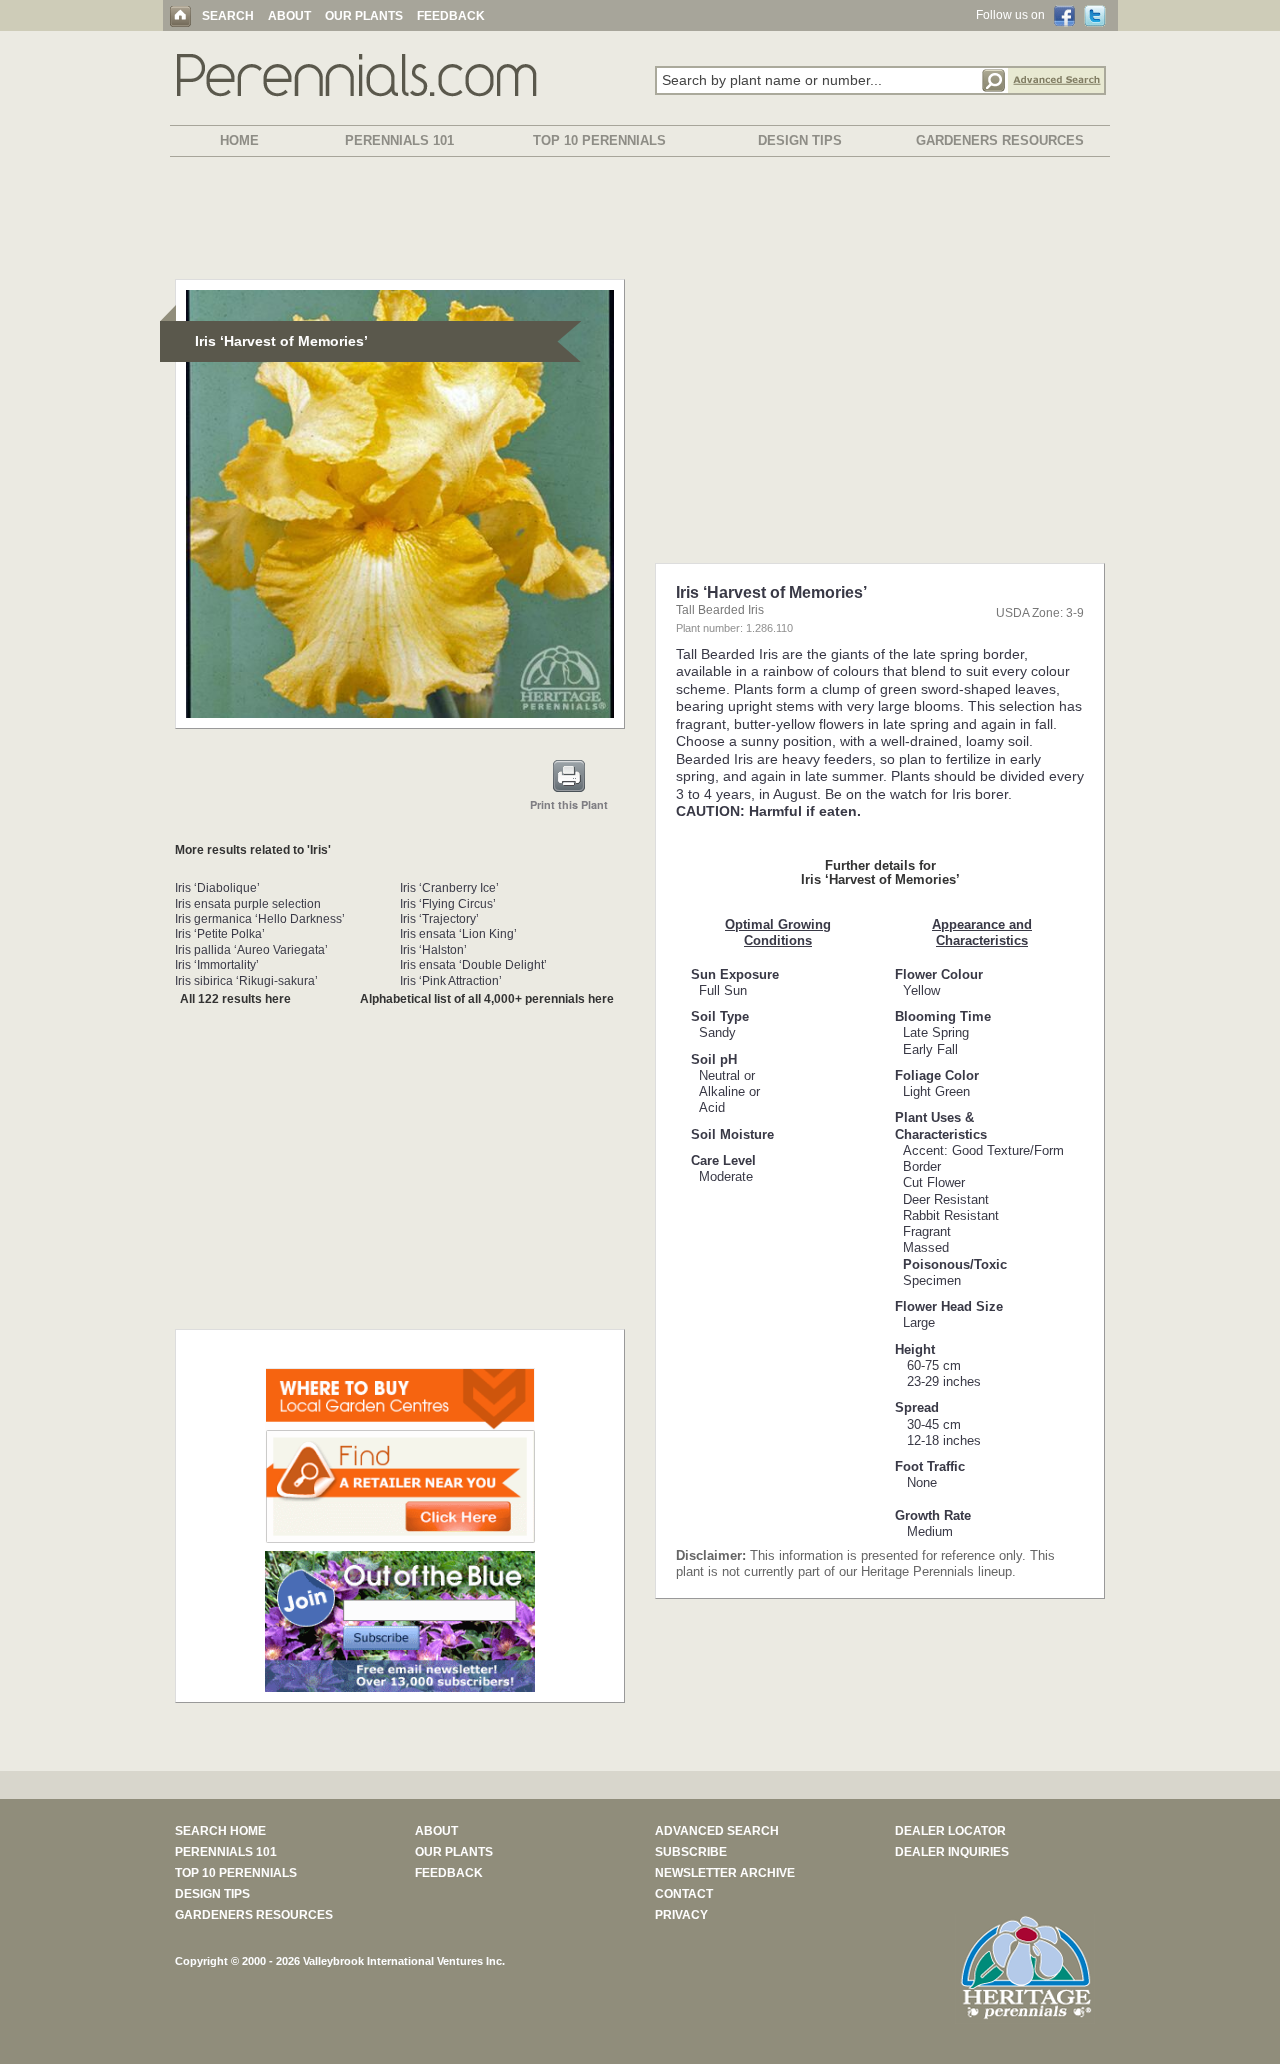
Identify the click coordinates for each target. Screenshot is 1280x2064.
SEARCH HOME (220, 1831)
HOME (239, 140)
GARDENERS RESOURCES (1000, 140)
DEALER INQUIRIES (952, 1852)
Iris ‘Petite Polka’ (220, 934)
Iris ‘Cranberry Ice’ (449, 888)
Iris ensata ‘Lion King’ (458, 934)
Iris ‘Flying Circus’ (448, 904)
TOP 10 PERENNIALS (599, 140)
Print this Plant (569, 804)
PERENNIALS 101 (399, 140)
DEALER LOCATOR (950, 1831)
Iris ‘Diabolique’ (217, 888)
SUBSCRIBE (691, 1852)
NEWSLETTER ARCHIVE (725, 1873)
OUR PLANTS (364, 16)
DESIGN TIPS (800, 140)
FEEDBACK (451, 16)
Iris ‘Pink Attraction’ (451, 981)
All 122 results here (235, 999)
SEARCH (228, 16)
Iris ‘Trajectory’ (439, 919)
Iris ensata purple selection (248, 904)
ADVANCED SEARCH (717, 1831)
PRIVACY (681, 1915)
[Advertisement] (640, 222)
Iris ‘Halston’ (433, 950)
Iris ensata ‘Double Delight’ (473, 965)
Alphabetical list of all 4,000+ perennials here (487, 999)
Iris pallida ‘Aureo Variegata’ (251, 950)
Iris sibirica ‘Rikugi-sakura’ (246, 981)
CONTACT (684, 1894)
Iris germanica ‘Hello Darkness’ (260, 919)
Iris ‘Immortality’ (217, 965)
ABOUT (289, 16)
